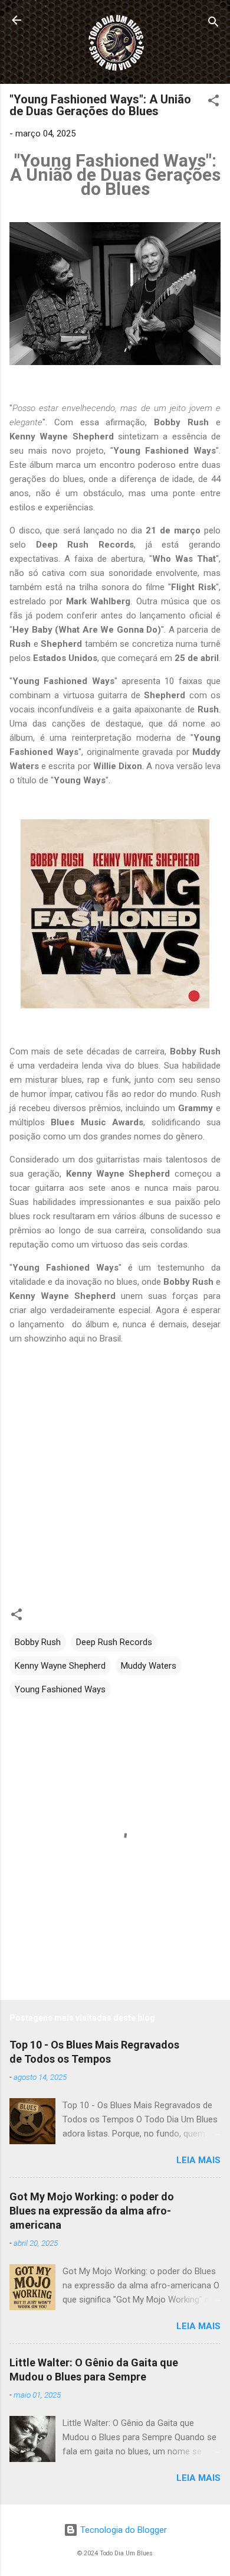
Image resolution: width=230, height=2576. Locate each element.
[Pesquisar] (213, 24)
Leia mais (198, 2160)
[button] (213, 102)
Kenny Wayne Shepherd (60, 1666)
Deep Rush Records (114, 1642)
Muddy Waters (149, 1666)
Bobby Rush (38, 1642)
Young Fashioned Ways (60, 1689)
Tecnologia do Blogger (122, 2530)
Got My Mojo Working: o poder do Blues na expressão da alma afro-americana (92, 2211)
